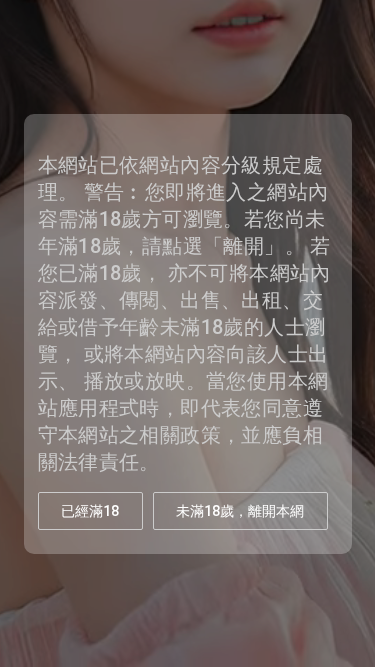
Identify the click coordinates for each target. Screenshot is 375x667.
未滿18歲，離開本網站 (240, 516)
